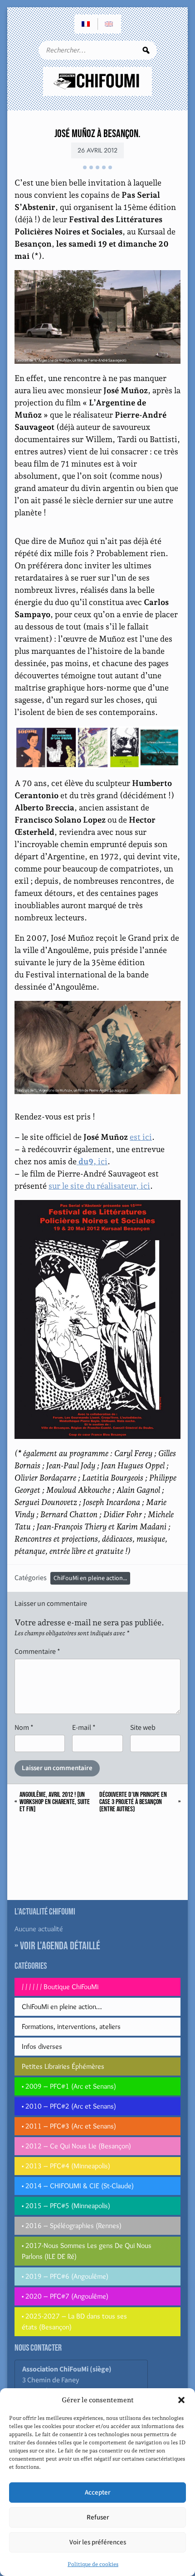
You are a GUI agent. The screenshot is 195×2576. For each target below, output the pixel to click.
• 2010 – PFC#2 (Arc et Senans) (69, 2106)
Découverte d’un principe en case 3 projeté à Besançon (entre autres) (133, 1802)
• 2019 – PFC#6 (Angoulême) (65, 2276)
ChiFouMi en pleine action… (62, 2007)
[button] (181, 2400)
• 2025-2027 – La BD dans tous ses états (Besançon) (74, 2321)
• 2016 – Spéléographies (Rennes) (72, 2226)
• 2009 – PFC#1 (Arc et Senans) (69, 2086)
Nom (24, 1727)
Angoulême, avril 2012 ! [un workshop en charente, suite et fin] (55, 1802)
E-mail (84, 1727)
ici (92, 1161)
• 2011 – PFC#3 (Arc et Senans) (69, 2126)
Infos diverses (42, 2046)
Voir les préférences (98, 2542)
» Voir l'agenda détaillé (57, 1946)
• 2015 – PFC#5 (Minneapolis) (66, 2206)
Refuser (98, 2517)
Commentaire (37, 1651)
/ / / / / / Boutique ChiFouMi (60, 1987)
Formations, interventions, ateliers (71, 2026)
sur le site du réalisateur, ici (99, 1186)
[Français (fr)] (86, 24)
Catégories (31, 1578)
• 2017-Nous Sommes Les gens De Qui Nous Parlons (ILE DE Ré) (87, 2251)
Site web (143, 1727)
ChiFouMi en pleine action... (90, 1578)
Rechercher (146, 50)
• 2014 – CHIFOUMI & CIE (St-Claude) (78, 2186)
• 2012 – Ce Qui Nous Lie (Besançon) (76, 2146)
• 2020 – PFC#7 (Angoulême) (65, 2296)
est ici (141, 1137)
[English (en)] (109, 24)
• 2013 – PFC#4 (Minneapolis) (66, 2166)
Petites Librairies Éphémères (63, 2066)
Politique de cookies (93, 2564)
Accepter (97, 2493)
